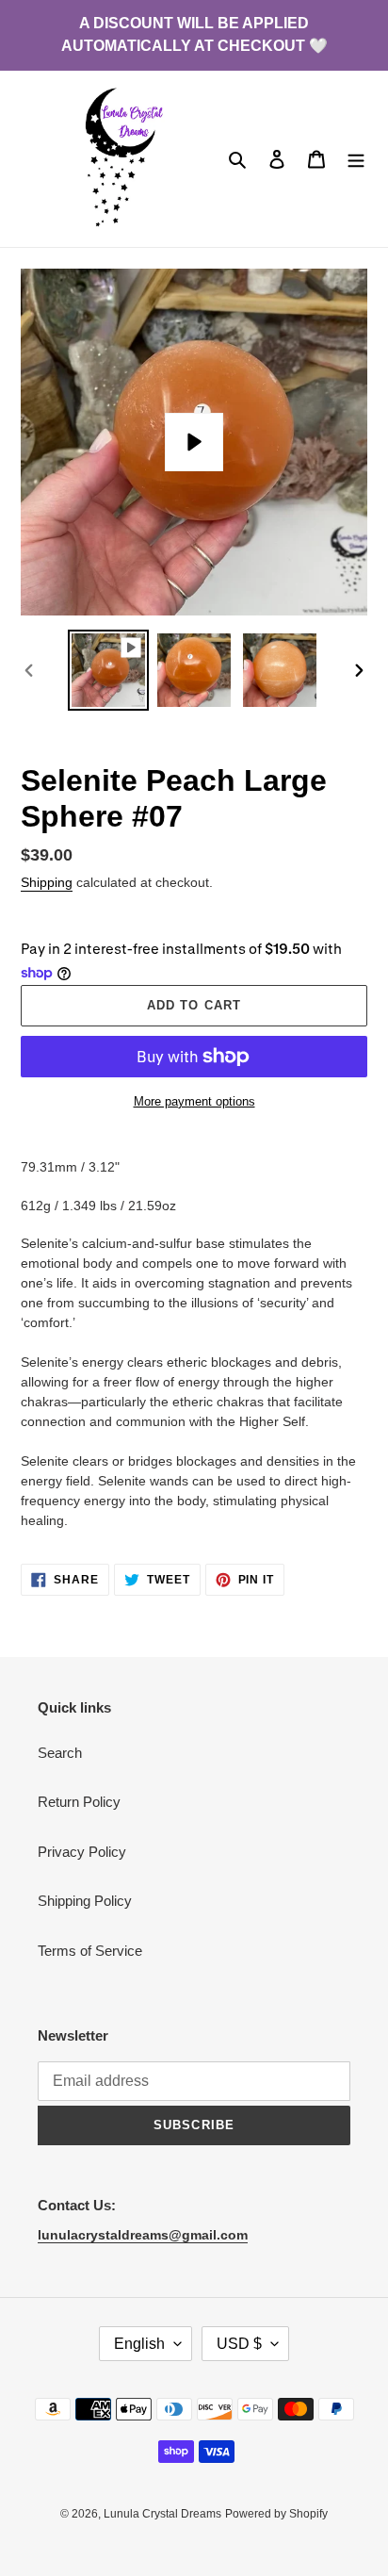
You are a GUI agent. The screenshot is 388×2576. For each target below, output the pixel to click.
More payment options (194, 1101)
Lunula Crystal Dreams (162, 2514)
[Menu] (356, 159)
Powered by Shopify (276, 2514)
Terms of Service (90, 1951)
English (139, 2344)
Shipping (47, 882)
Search (60, 1753)
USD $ (239, 2344)
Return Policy (79, 1802)
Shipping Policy (85, 1901)
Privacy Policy (82, 1852)
